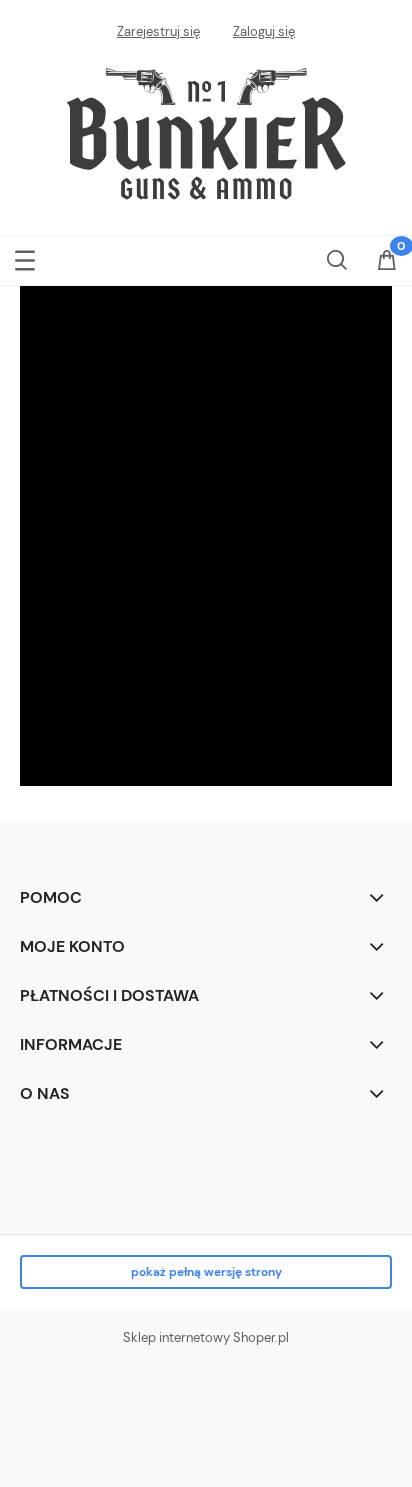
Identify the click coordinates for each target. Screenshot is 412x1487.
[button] (25, 256)
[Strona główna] (206, 130)
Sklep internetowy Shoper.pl (206, 1337)
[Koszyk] (387, 262)
